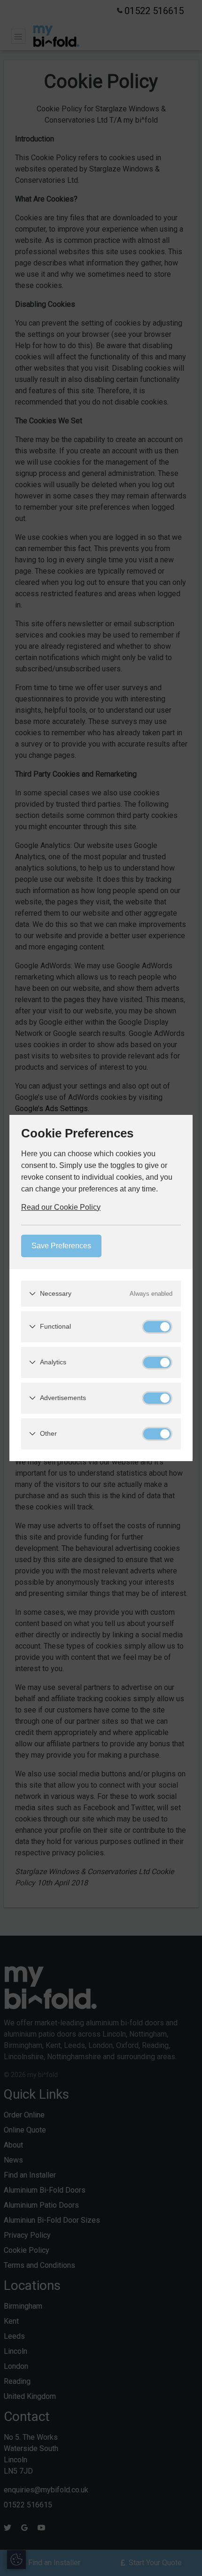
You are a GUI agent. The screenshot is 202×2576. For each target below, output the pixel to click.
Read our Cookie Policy (61, 1207)
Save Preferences (61, 1246)
